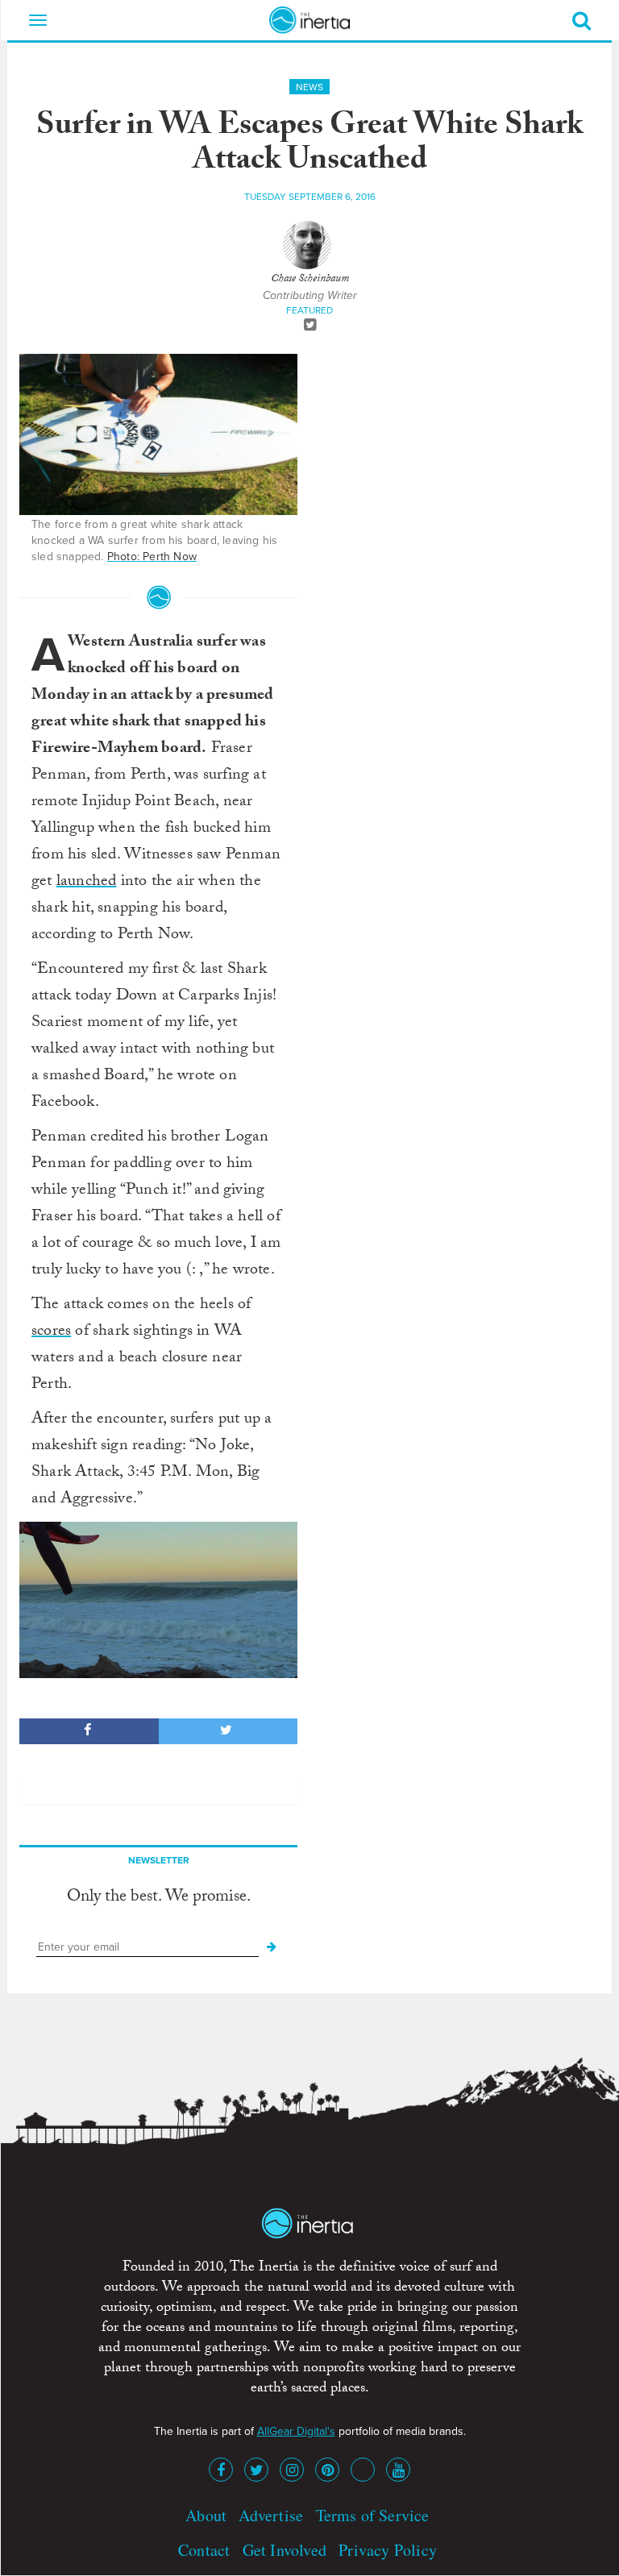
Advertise (271, 2515)
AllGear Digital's (296, 2431)
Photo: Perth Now (152, 557)
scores (51, 1332)
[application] (158, 1600)
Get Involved (285, 2550)
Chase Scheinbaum (310, 280)
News (309, 87)
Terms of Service (373, 2515)
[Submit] (272, 1947)
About (206, 2515)
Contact (204, 2550)
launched (87, 883)
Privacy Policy (388, 2550)
